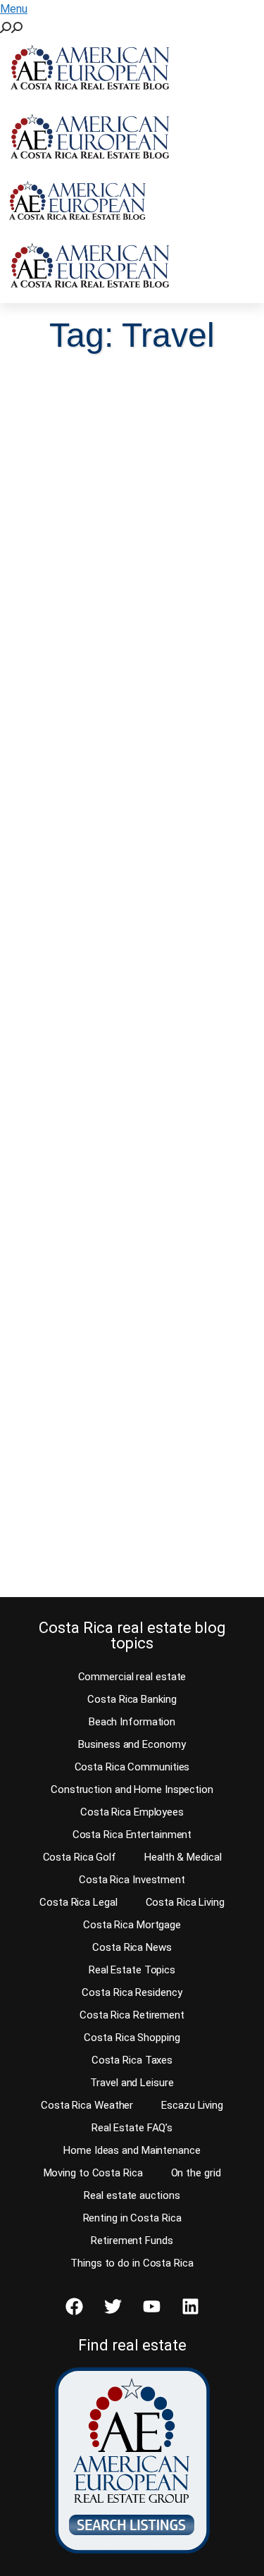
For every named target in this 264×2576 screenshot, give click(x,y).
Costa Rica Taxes (132, 2060)
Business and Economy (132, 1744)
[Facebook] (74, 2306)
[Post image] (132, 442)
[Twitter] (113, 2306)
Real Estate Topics (132, 1970)
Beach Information (132, 1722)
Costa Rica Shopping (132, 2038)
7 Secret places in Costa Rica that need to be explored (114, 1376)
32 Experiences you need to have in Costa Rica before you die (127, 961)
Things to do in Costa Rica (132, 2263)
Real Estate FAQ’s (132, 2128)
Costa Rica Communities (132, 1767)
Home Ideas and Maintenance (132, 2150)
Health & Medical (183, 1857)
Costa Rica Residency (132, 1992)
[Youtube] (151, 2306)
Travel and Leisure (132, 2083)
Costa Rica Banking (132, 1699)
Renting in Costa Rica (132, 2218)
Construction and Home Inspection (132, 1789)
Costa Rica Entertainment (132, 1835)
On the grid (196, 2173)
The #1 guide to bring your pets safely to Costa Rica (124, 557)
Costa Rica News (132, 1947)
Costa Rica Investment (132, 1880)
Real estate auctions (132, 2195)
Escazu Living (192, 2105)
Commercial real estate (132, 1677)
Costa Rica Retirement (132, 2015)
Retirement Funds (132, 2241)
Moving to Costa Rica (93, 2173)
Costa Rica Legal (78, 1902)
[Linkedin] (190, 2306)
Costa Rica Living (185, 1902)
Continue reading (86, 716)
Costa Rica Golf (80, 1857)
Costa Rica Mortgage (132, 1925)
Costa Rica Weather (87, 2105)
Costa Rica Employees (132, 1812)
